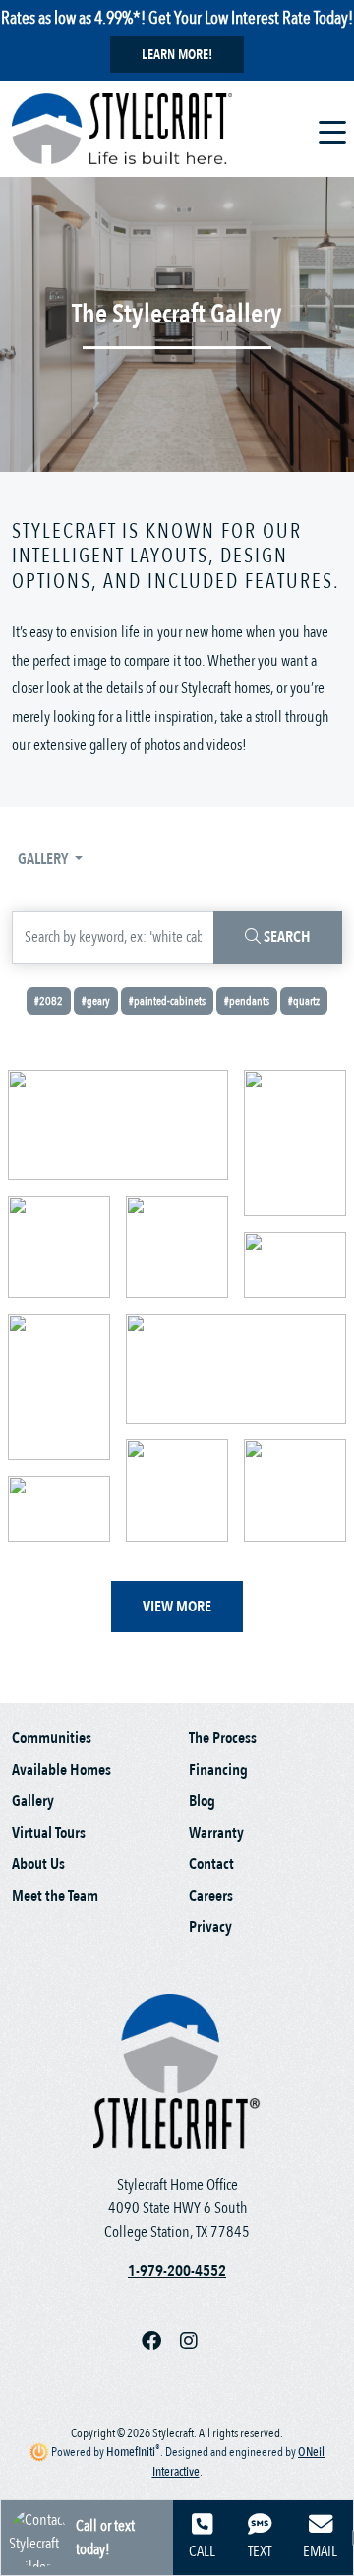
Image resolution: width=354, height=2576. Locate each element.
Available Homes (61, 1770)
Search (286, 937)
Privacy (210, 1927)
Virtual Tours (49, 1833)
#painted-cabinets (167, 1001)
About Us (38, 1864)
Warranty (216, 1833)
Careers (211, 1896)
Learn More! (177, 55)
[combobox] (113, 937)
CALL (202, 2551)
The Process (223, 1738)
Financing (218, 1770)
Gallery (44, 859)
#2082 (49, 1001)
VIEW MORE (177, 1607)
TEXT (260, 2551)
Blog (202, 1801)
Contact (211, 1864)
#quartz (304, 1001)
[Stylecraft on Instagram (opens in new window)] (197, 2342)
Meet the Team (55, 1896)
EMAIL (320, 2551)
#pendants (247, 1001)
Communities (52, 1738)
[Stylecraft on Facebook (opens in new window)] (161, 2342)
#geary (96, 1001)
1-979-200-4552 (177, 2271)
